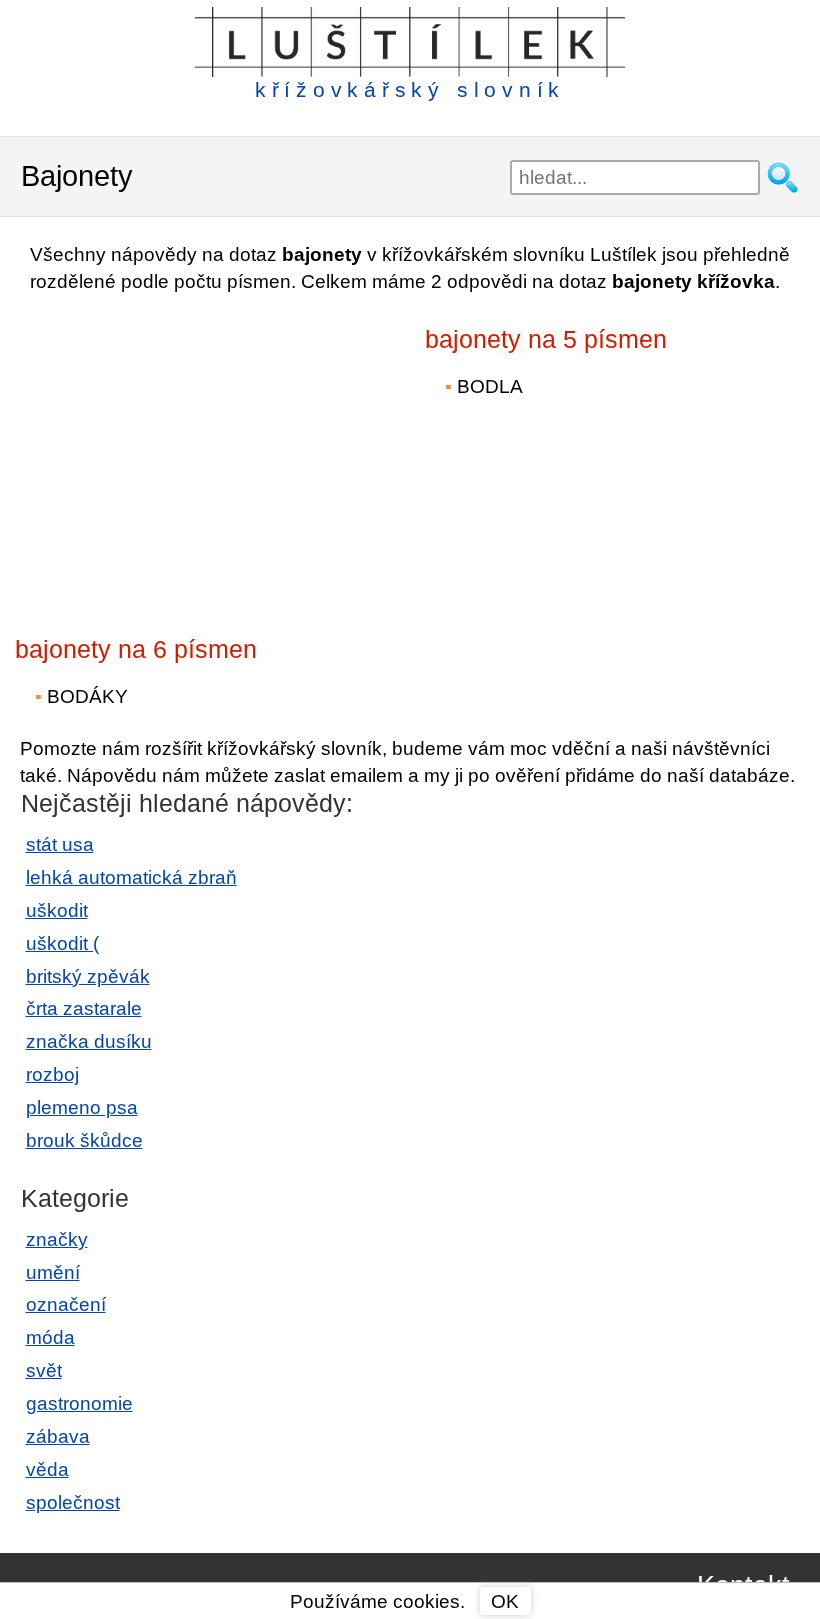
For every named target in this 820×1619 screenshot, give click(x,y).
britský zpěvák (88, 976)
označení (66, 1304)
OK (505, 1601)
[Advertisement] (190, 451)
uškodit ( (62, 943)
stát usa (60, 844)
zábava (58, 1436)
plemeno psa (82, 1107)
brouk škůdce (84, 1140)
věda (47, 1469)
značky (57, 1239)
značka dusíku (89, 1041)
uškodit (57, 910)
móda (50, 1337)
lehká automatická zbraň (131, 877)
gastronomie (79, 1403)
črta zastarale (84, 1008)
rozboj (52, 1074)
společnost (73, 1502)
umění (53, 1272)
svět (44, 1370)
